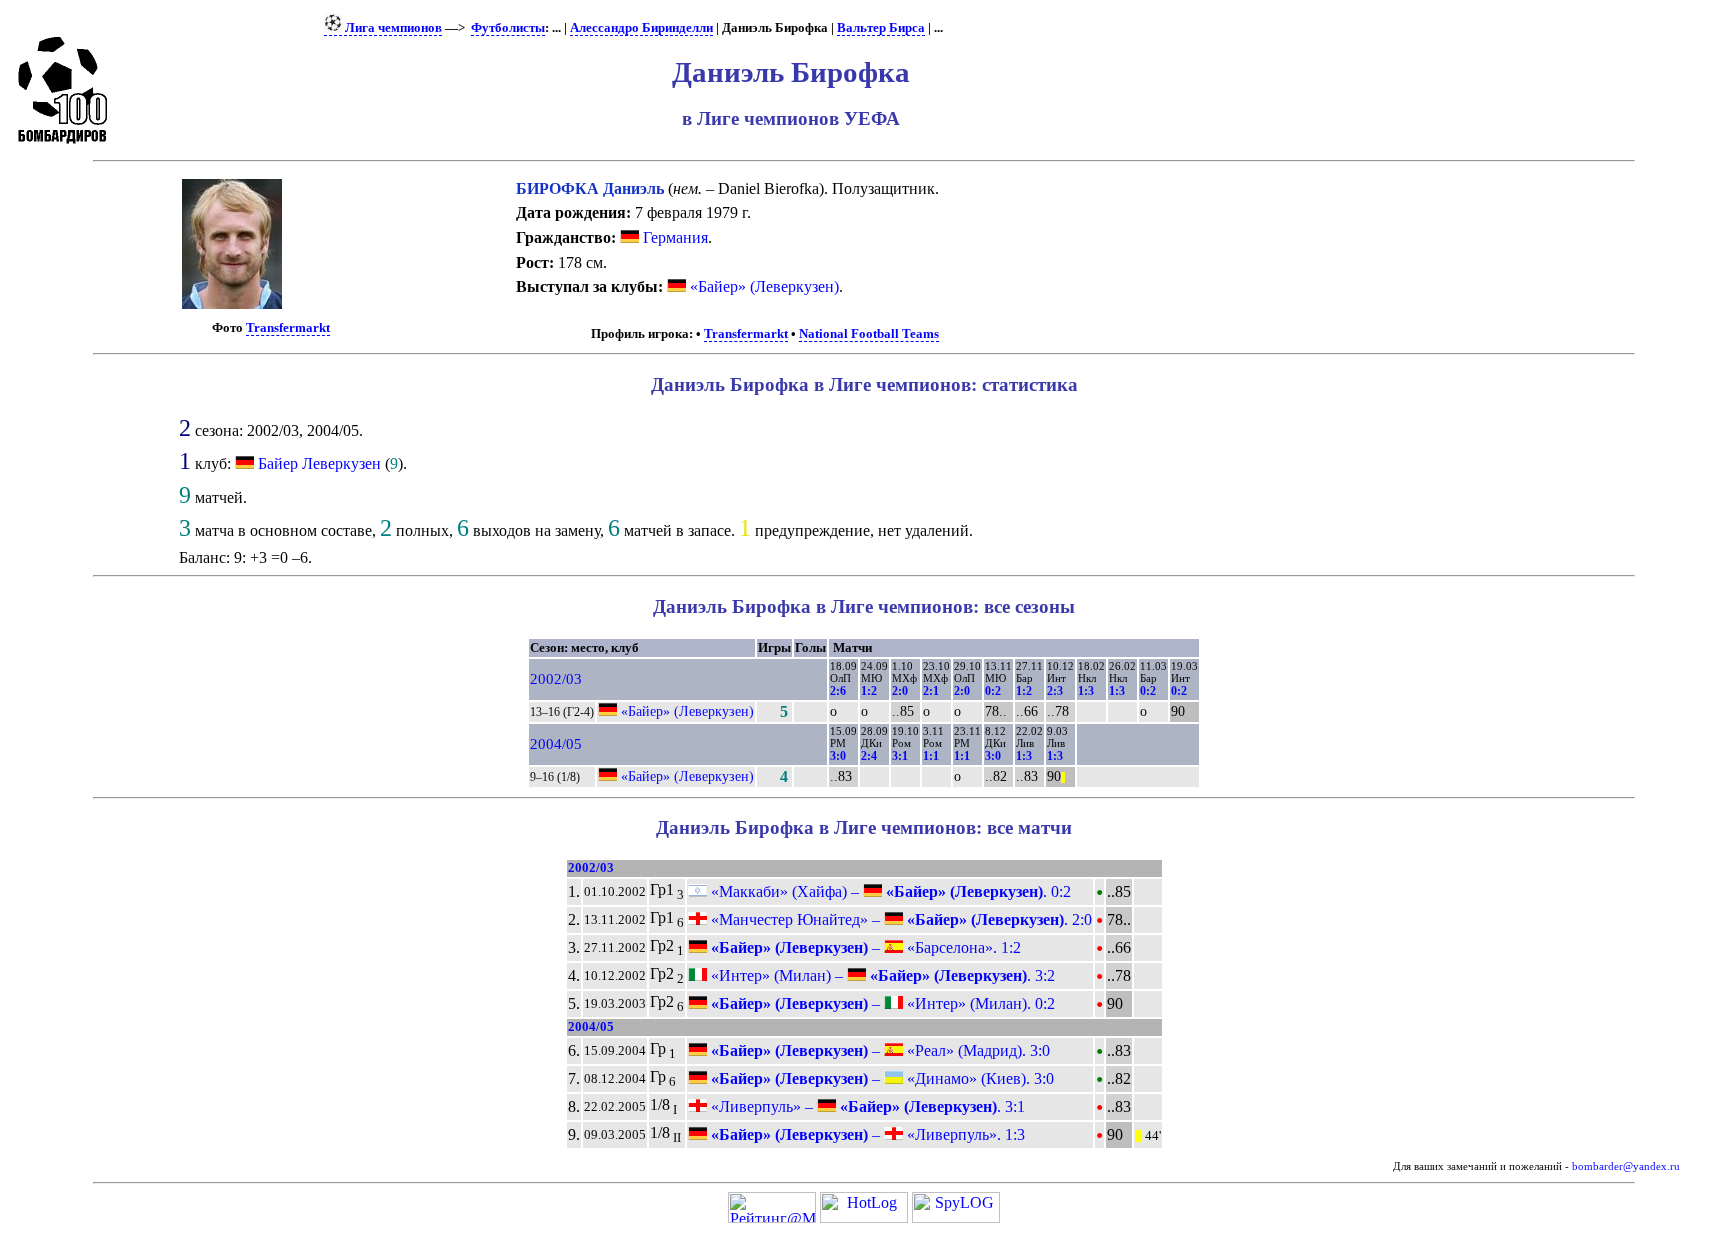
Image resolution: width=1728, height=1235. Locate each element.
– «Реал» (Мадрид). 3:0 (878, 1050)
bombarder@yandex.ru (1626, 1166)
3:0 (838, 756)
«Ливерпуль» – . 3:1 (866, 1106)
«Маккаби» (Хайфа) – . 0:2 (889, 891)
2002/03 (556, 679)
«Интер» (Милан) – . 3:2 (881, 975)
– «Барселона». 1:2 (864, 947)
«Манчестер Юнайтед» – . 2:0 (899, 919)
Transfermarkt (288, 328)
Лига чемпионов (392, 28)
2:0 (900, 691)
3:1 (900, 756)
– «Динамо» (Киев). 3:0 (880, 1078)
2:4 (869, 756)
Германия (673, 237)
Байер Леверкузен (319, 463)
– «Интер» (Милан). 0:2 (881, 1003)
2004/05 (556, 744)
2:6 (838, 691)
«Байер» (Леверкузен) (762, 286)
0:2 (993, 691)
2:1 (931, 691)
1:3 (1086, 691)
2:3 (1055, 691)
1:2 (869, 691)
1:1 (931, 756)
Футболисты (508, 28)
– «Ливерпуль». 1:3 (866, 1134)
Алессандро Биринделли (641, 28)
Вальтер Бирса (881, 28)
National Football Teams (869, 334)
